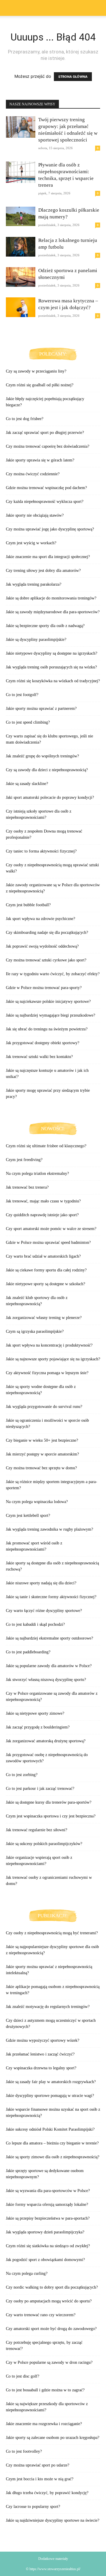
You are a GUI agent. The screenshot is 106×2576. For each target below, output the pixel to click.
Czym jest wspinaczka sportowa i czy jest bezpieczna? (51, 1816)
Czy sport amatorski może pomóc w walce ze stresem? (51, 1229)
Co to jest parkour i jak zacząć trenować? (40, 1789)
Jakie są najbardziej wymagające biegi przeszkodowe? (50, 1015)
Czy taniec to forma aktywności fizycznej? (41, 851)
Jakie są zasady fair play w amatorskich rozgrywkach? (51, 2082)
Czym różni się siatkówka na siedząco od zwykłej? (48, 2246)
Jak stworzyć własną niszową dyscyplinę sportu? (46, 1680)
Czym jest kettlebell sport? (28, 1516)
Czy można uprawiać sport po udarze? (38, 2465)
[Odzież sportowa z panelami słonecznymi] (21, 277)
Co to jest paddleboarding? (28, 1652)
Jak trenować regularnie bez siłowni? (37, 1830)
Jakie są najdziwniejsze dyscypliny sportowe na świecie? (53, 2520)
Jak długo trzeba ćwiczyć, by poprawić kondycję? (47, 2493)
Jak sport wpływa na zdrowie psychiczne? (40, 919)
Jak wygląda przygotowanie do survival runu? (44, 1407)
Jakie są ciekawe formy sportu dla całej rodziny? (46, 1270)
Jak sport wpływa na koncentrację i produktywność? (49, 1345)
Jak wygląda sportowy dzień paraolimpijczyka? (45, 2232)
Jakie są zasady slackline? (27, 784)
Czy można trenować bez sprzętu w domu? (41, 1468)
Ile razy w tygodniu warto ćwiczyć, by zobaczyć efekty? (53, 974)
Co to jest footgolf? (22, 695)
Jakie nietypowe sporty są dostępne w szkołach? (45, 1284)
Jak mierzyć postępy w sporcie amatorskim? (42, 1454)
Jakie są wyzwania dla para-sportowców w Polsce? (48, 2191)
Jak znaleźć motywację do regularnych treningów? (48, 2007)
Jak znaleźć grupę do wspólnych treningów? (42, 756)
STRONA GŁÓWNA (73, 77)
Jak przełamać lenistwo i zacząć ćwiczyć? (40, 2054)
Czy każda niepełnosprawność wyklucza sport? (45, 502)
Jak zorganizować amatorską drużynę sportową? (46, 1741)
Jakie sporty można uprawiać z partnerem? (41, 709)
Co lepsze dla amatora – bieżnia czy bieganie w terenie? (52, 2143)
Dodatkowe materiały (53, 2559)
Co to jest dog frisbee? (25, 419)
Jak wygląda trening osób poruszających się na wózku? (51, 667)
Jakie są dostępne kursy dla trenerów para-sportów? (49, 1802)
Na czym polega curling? (27, 2273)
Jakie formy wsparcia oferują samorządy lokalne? (47, 2204)
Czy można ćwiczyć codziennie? (33, 474)
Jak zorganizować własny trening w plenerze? (44, 1318)
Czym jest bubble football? (28, 905)
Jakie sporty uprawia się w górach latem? (40, 460)
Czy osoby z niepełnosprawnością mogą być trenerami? (52, 1933)
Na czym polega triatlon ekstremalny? (37, 1174)
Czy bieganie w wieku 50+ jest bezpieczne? (42, 1440)
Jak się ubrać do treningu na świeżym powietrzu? (47, 1029)
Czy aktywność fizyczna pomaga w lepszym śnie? (47, 1373)
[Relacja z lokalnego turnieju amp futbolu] (21, 247)
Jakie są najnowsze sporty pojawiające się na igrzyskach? (53, 1359)
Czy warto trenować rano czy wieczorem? (41, 2315)
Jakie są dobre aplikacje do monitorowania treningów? (51, 598)
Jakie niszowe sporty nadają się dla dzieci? (41, 1583)
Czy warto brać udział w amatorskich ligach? (43, 1256)
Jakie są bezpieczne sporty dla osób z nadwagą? (45, 626)
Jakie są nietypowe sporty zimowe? (35, 1713)
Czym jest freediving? (24, 1160)
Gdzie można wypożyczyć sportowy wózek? (43, 2040)
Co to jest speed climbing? (28, 722)
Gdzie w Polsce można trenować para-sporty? (44, 988)
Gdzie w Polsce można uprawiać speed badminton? (48, 1242)
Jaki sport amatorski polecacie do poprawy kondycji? (50, 797)
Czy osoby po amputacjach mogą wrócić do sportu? (49, 2301)
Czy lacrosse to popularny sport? (33, 2507)
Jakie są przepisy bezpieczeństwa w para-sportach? (48, 2218)
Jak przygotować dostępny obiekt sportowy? (43, 1043)
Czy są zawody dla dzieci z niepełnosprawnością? (47, 770)
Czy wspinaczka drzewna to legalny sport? (41, 2068)
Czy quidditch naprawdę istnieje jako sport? (42, 1215)
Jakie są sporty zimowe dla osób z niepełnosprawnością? (53, 2157)
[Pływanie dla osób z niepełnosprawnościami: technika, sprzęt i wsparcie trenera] (21, 172)
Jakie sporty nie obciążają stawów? (35, 515)
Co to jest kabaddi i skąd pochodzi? (35, 1624)
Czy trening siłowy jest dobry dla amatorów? (43, 571)
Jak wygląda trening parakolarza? (34, 584)
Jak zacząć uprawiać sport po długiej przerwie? (45, 433)
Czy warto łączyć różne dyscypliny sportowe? (44, 1611)
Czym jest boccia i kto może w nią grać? (40, 2479)
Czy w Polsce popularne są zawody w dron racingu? (49, 2362)
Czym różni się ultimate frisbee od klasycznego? (46, 1146)
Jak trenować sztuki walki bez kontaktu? (39, 1057)
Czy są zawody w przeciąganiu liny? (36, 371)
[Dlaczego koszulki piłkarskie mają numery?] (21, 216)
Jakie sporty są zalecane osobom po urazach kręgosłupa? (53, 2438)
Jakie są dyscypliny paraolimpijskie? (36, 640)
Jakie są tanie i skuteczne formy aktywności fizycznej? (51, 1597)
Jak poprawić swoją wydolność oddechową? (42, 946)
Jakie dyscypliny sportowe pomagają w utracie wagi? (50, 2096)
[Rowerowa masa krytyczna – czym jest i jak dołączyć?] (21, 307)
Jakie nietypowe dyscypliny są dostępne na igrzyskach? (52, 653)
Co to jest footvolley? (24, 2451)
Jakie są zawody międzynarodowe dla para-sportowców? (53, 612)
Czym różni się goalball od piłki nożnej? (40, 385)
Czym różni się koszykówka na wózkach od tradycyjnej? (53, 681)
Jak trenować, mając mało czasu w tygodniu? (43, 1201)
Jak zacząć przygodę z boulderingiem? (38, 1727)
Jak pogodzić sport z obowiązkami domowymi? (45, 2260)
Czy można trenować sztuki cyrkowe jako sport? (46, 960)
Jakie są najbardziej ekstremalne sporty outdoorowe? (49, 1638)
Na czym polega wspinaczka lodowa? (37, 1502)
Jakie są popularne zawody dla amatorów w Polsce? (49, 1666)
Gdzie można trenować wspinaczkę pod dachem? (46, 488)
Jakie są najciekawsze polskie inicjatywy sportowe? (48, 1001)
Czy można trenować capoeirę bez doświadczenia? (48, 446)
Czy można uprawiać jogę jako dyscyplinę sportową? (50, 529)
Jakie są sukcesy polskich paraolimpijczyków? (44, 1844)
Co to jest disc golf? (23, 2376)
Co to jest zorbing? (22, 1775)
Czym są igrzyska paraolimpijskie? (35, 1331)
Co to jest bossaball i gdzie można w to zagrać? (45, 2390)
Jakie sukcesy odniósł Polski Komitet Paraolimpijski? (50, 2129)
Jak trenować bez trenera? (27, 1187)
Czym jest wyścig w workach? (31, 543)
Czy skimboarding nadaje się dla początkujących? (47, 932)
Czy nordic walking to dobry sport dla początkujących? (52, 2287)
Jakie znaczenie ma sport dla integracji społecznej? (48, 557)
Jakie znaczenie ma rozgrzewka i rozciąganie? (44, 2424)
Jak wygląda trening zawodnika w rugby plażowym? (49, 1529)
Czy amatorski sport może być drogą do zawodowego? (51, 2329)
